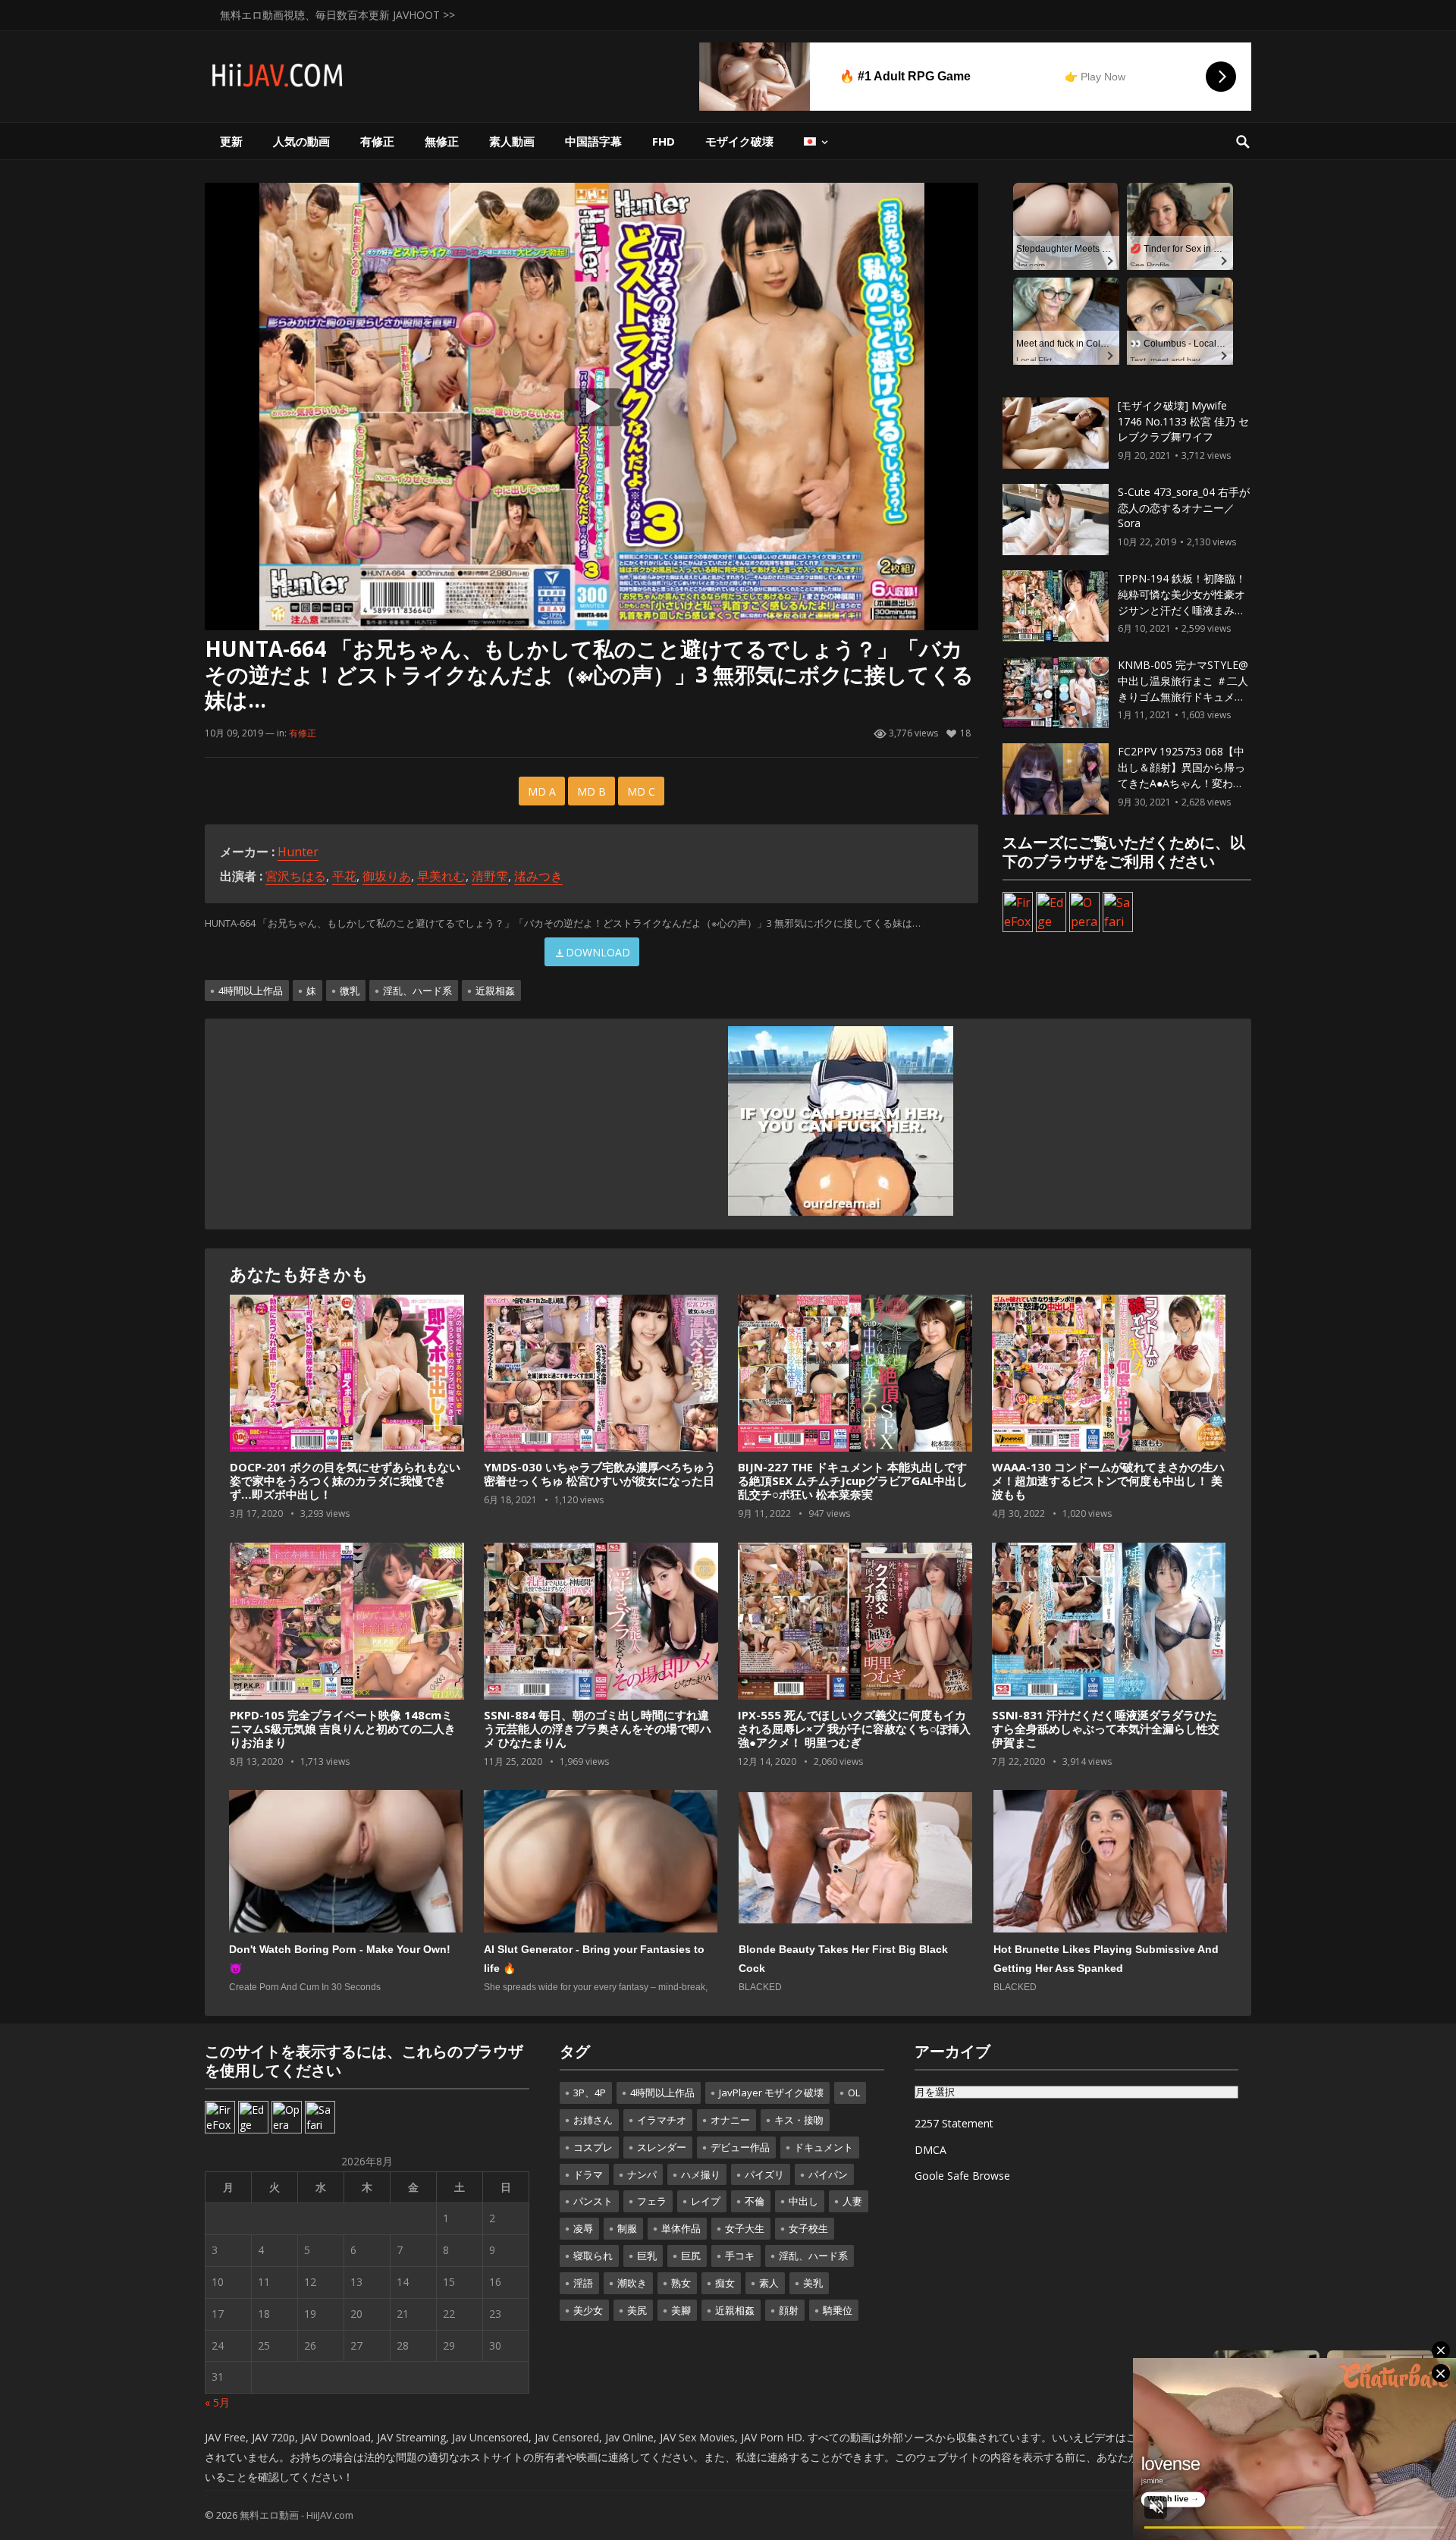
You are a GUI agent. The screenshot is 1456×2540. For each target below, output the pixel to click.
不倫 (755, 2201)
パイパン (828, 2174)
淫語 (583, 2283)
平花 (344, 876)
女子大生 (745, 2228)
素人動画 (512, 141)
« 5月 (217, 2402)
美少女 (588, 2310)
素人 (769, 2283)
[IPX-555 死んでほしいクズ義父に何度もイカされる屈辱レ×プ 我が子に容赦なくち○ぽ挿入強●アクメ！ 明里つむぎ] (855, 1622)
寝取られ (593, 2256)
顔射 (789, 2310)
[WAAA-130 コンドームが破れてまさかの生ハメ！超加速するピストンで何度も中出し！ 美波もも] (1109, 1374)
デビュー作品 (740, 2147)
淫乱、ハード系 (417, 991)
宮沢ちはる (296, 876)
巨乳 (647, 2256)
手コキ (740, 2256)
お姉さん (593, 2120)
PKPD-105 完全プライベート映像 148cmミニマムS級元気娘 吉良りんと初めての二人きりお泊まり (343, 1728)
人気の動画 (301, 141)
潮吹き (632, 2283)
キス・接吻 (799, 2120)
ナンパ (642, 2174)
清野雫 (490, 876)
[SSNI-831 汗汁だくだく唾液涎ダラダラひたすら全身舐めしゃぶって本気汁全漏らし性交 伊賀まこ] (1109, 1622)
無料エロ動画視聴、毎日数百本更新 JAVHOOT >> (337, 15)
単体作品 (681, 2228)
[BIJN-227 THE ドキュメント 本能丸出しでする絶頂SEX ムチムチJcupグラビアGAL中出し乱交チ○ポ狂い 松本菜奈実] (855, 1374)
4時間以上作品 (251, 991)
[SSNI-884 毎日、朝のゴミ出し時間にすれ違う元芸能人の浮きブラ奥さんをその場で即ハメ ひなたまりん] (601, 1622)
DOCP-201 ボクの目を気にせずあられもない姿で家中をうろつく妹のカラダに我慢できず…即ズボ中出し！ (345, 1480)
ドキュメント (824, 2147)
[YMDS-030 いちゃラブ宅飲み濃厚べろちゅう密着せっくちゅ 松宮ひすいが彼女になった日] (601, 1374)
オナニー (730, 2120)
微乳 (350, 991)
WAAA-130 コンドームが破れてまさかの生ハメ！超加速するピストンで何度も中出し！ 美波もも (1108, 1480)
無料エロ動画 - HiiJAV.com (297, 2515)
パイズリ (764, 2174)
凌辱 (583, 2228)
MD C (641, 791)
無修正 (442, 141)
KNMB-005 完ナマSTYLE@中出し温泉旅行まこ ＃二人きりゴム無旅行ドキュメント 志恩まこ (1183, 688)
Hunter (298, 852)
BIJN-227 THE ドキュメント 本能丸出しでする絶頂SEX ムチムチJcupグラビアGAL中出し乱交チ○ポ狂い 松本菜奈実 (853, 1480)
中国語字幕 (593, 141)
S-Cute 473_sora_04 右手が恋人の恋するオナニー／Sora (1184, 508)
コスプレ (593, 2147)
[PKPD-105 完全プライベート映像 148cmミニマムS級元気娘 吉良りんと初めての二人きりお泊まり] (347, 1622)
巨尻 (691, 2256)
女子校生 (808, 2228)
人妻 (852, 2201)
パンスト (593, 2201)
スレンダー (662, 2147)
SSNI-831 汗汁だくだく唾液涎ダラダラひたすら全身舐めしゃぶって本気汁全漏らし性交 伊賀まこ (1106, 1728)
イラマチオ (662, 2120)
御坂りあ (387, 876)
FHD (664, 141)
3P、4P (590, 2093)
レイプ (706, 2201)
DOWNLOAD (598, 952)
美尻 (637, 2310)
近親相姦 (495, 991)
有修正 (377, 141)
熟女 (681, 2283)
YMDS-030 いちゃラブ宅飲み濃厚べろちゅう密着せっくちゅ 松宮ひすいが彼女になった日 (600, 1474)
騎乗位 (838, 2310)
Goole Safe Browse (962, 2176)
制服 (627, 2228)
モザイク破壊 (739, 141)
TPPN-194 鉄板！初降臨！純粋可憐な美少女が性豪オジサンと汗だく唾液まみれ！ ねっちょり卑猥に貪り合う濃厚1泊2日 (1183, 610)
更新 (231, 141)
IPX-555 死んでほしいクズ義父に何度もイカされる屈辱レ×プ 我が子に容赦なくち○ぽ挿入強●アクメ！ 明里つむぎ (854, 1728)
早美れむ (441, 876)
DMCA (930, 2150)
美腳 (681, 2310)
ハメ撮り (701, 2174)
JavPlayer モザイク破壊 (771, 2093)
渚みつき (538, 876)
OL (854, 2093)
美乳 (813, 2283)
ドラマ (588, 2174)
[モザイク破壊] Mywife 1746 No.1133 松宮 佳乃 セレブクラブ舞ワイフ (1183, 421)
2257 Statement (954, 2123)
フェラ (652, 2201)
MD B (591, 791)
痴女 (725, 2283)
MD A (542, 791)
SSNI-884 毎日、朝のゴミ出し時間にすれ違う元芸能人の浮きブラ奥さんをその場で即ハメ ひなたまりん (598, 1728)
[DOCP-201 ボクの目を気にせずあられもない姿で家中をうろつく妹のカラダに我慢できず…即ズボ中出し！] (347, 1374)
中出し (803, 2201)
